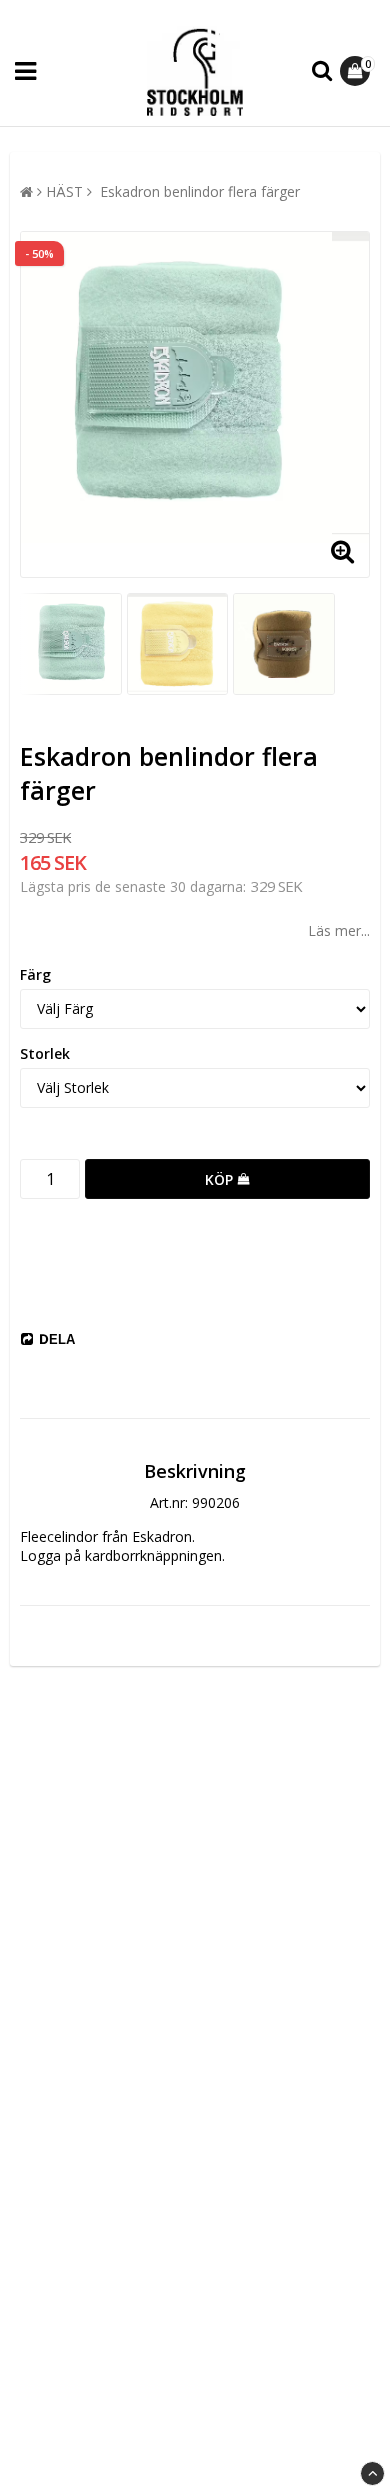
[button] (357, 71)
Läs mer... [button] (339, 930)
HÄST (64, 191)
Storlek (45, 1053)
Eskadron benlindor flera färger (198, 191)
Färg (35, 974)
